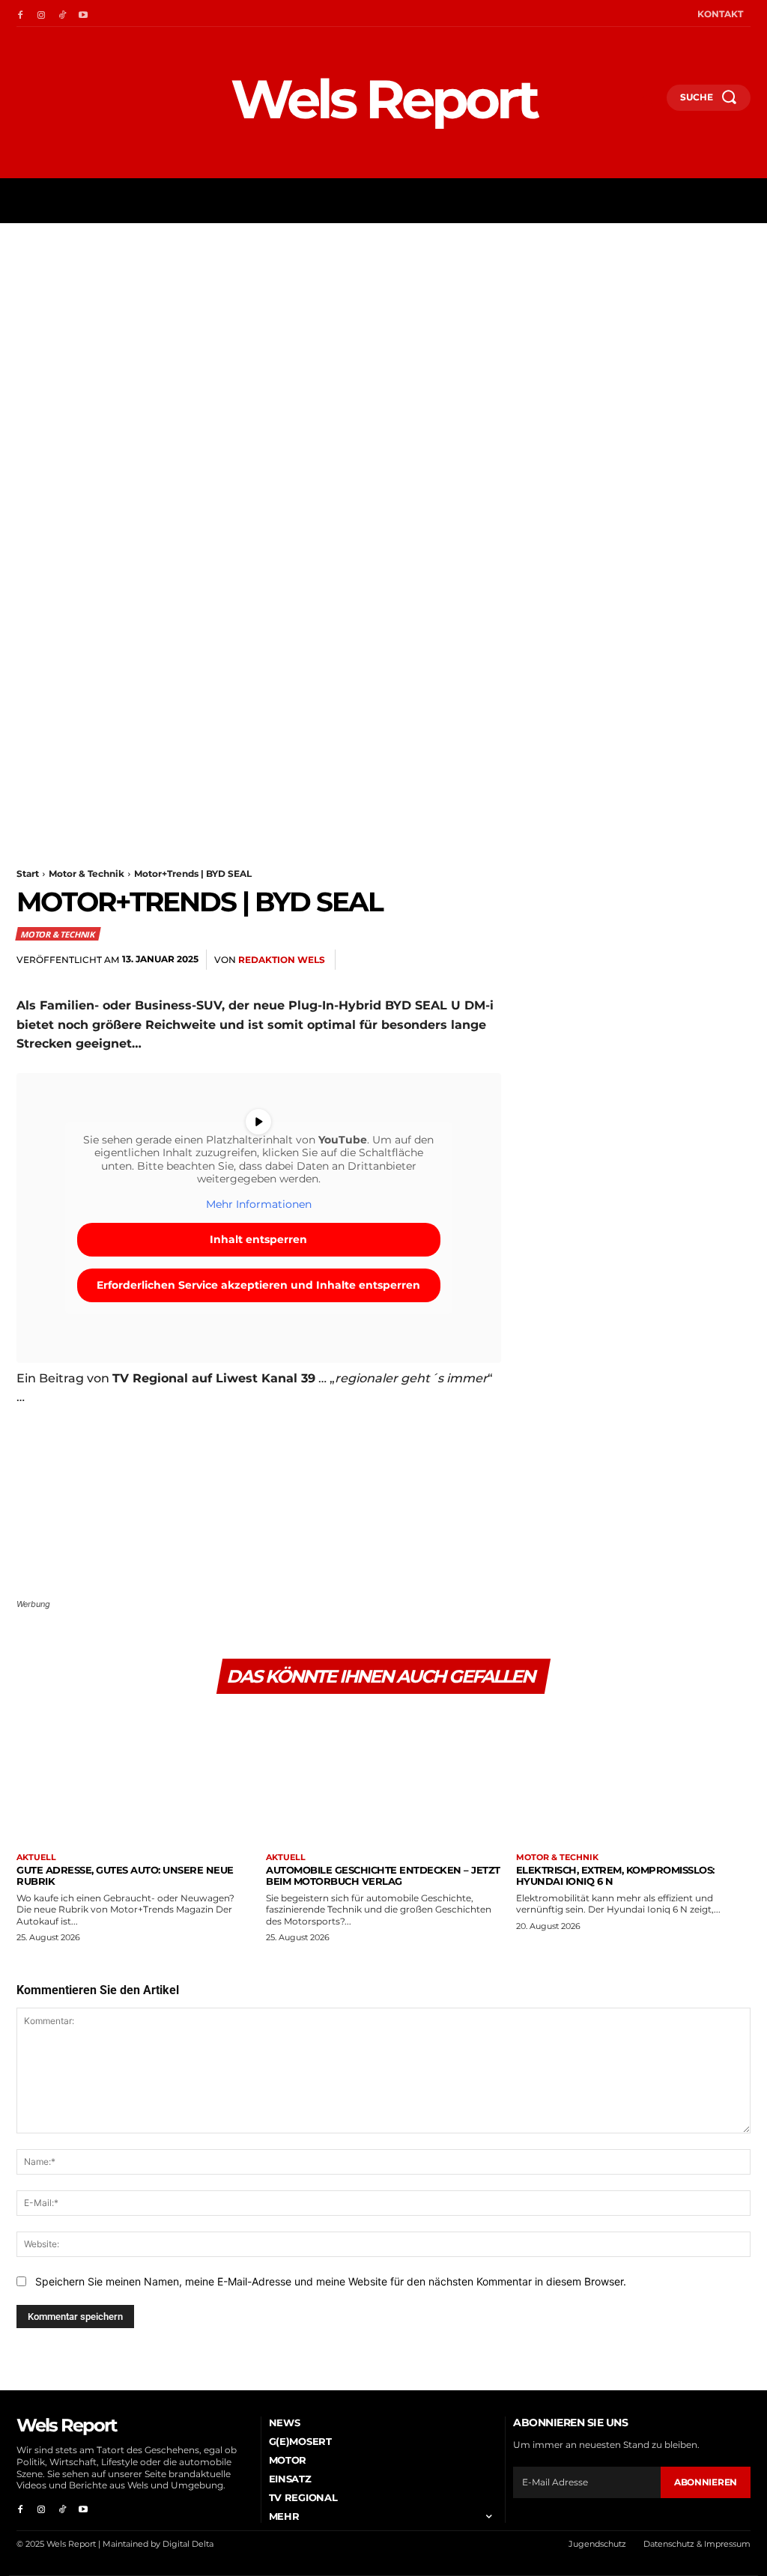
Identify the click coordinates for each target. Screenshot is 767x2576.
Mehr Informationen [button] (259, 1205)
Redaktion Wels (282, 960)
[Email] (665, 960)
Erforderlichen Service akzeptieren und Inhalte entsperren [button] (258, 1285)
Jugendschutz (597, 2544)
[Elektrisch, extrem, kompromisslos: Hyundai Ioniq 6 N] (633, 1778)
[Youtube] (83, 13)
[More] (735, 960)
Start (28, 874)
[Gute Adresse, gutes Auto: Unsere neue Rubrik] (134, 1778)
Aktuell (36, 1857)
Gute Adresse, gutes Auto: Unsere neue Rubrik (125, 1875)
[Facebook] (20, 13)
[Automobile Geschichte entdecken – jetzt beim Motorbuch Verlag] (383, 1778)
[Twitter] (562, 960)
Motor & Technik (87, 874)
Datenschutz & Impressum (697, 2544)
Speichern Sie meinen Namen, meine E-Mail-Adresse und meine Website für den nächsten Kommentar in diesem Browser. (331, 2281)
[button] (649, 103)
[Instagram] (41, 13)
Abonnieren (706, 2482)
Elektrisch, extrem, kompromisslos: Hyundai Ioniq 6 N (615, 1875)
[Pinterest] (596, 960)
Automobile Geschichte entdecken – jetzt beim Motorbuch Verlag (383, 1875)
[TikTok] (62, 13)
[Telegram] (700, 960)
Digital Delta (188, 2544)
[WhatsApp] (631, 960)
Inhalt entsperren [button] (258, 1239)
